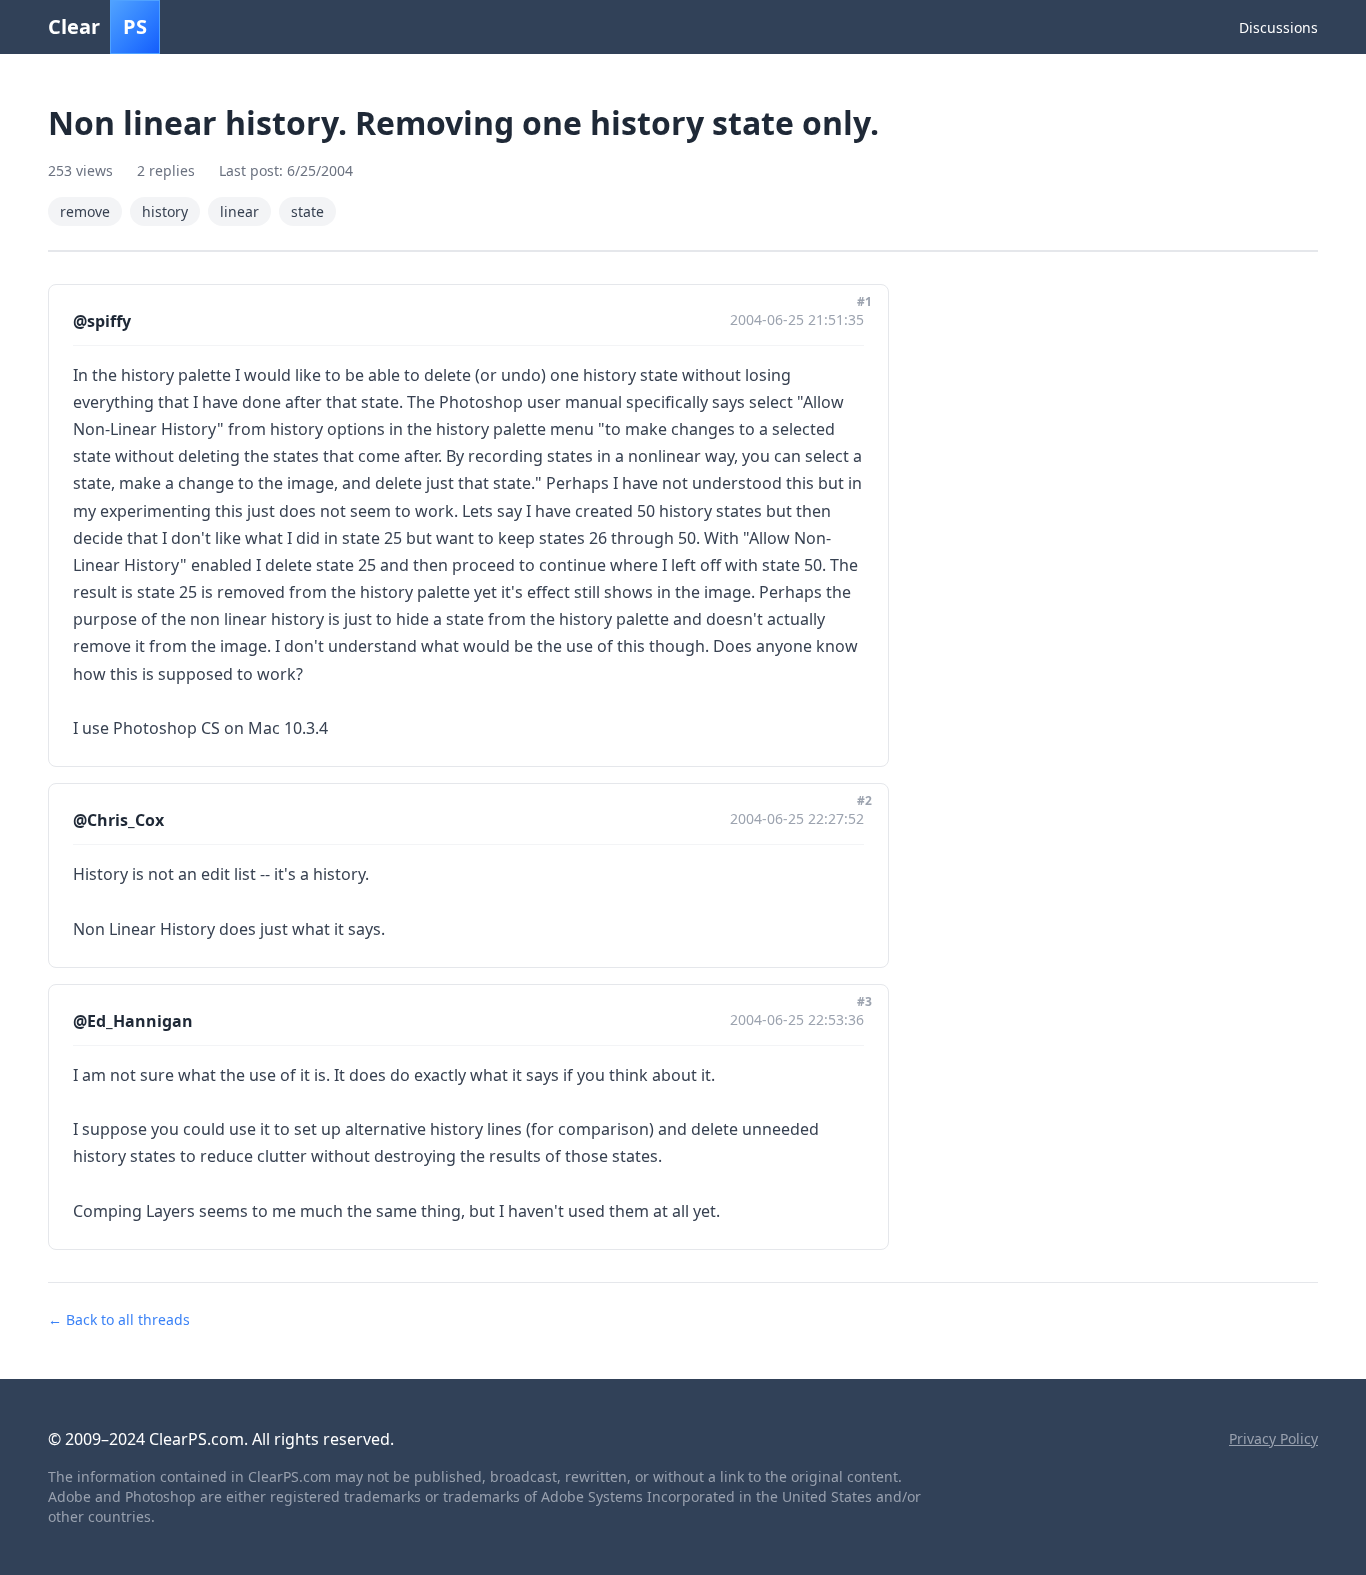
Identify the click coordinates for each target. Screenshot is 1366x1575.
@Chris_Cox (118, 820)
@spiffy (102, 321)
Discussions (1278, 27)
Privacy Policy (1273, 1438)
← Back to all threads (119, 1319)
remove (85, 211)
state (307, 211)
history (165, 211)
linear (239, 211)
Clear (97, 26)
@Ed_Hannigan (133, 1021)
